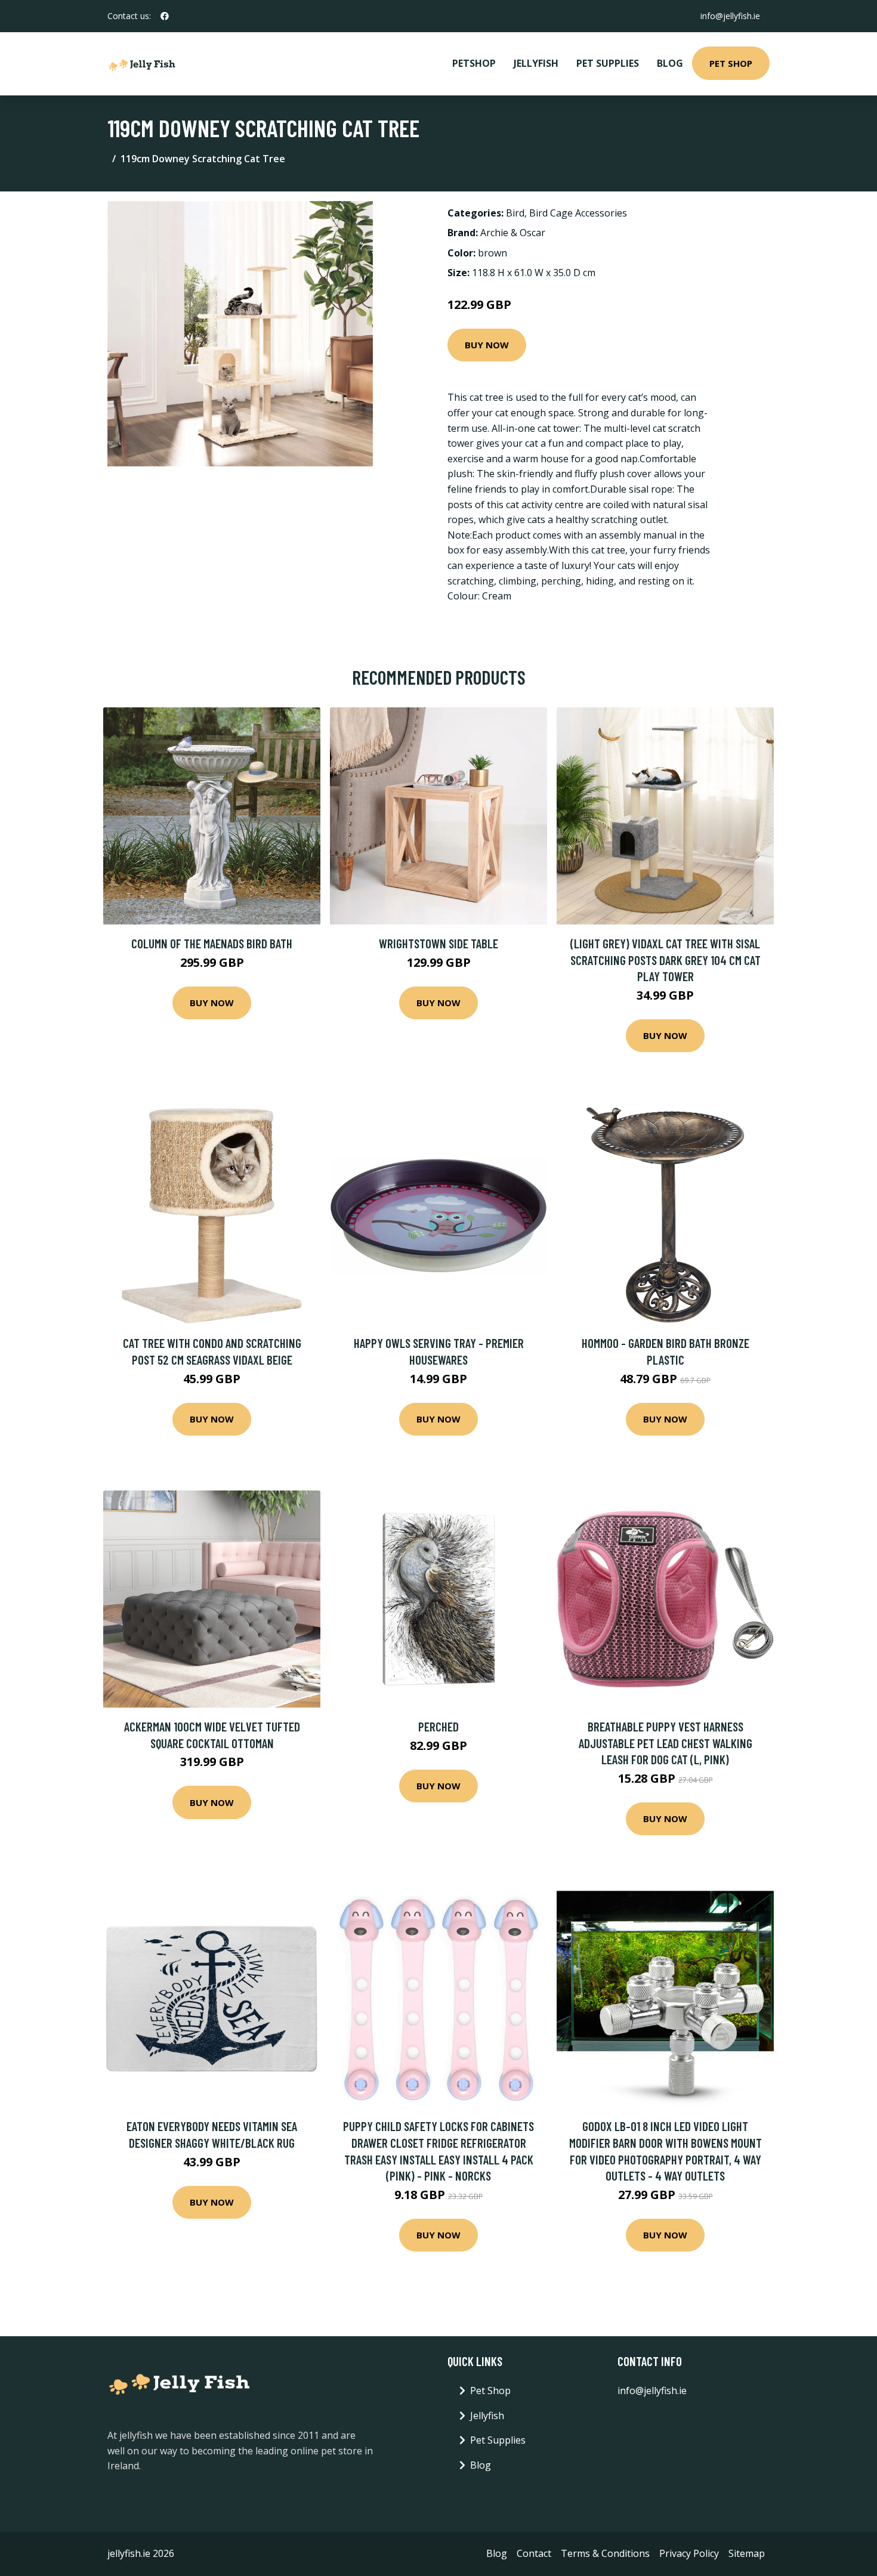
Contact (534, 2553)
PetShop (474, 63)
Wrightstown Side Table (438, 943)
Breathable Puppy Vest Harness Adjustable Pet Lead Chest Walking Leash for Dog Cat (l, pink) (666, 1743)
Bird (515, 213)
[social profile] (165, 16)
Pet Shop (731, 63)
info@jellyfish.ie (730, 16)
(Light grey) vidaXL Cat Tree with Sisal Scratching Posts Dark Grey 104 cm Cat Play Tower (666, 960)
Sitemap (747, 2553)
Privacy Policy (689, 2553)
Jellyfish (536, 63)
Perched (438, 1726)
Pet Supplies (608, 63)
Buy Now (487, 345)
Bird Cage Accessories (578, 213)
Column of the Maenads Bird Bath (212, 943)
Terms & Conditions (605, 2553)
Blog (670, 63)
